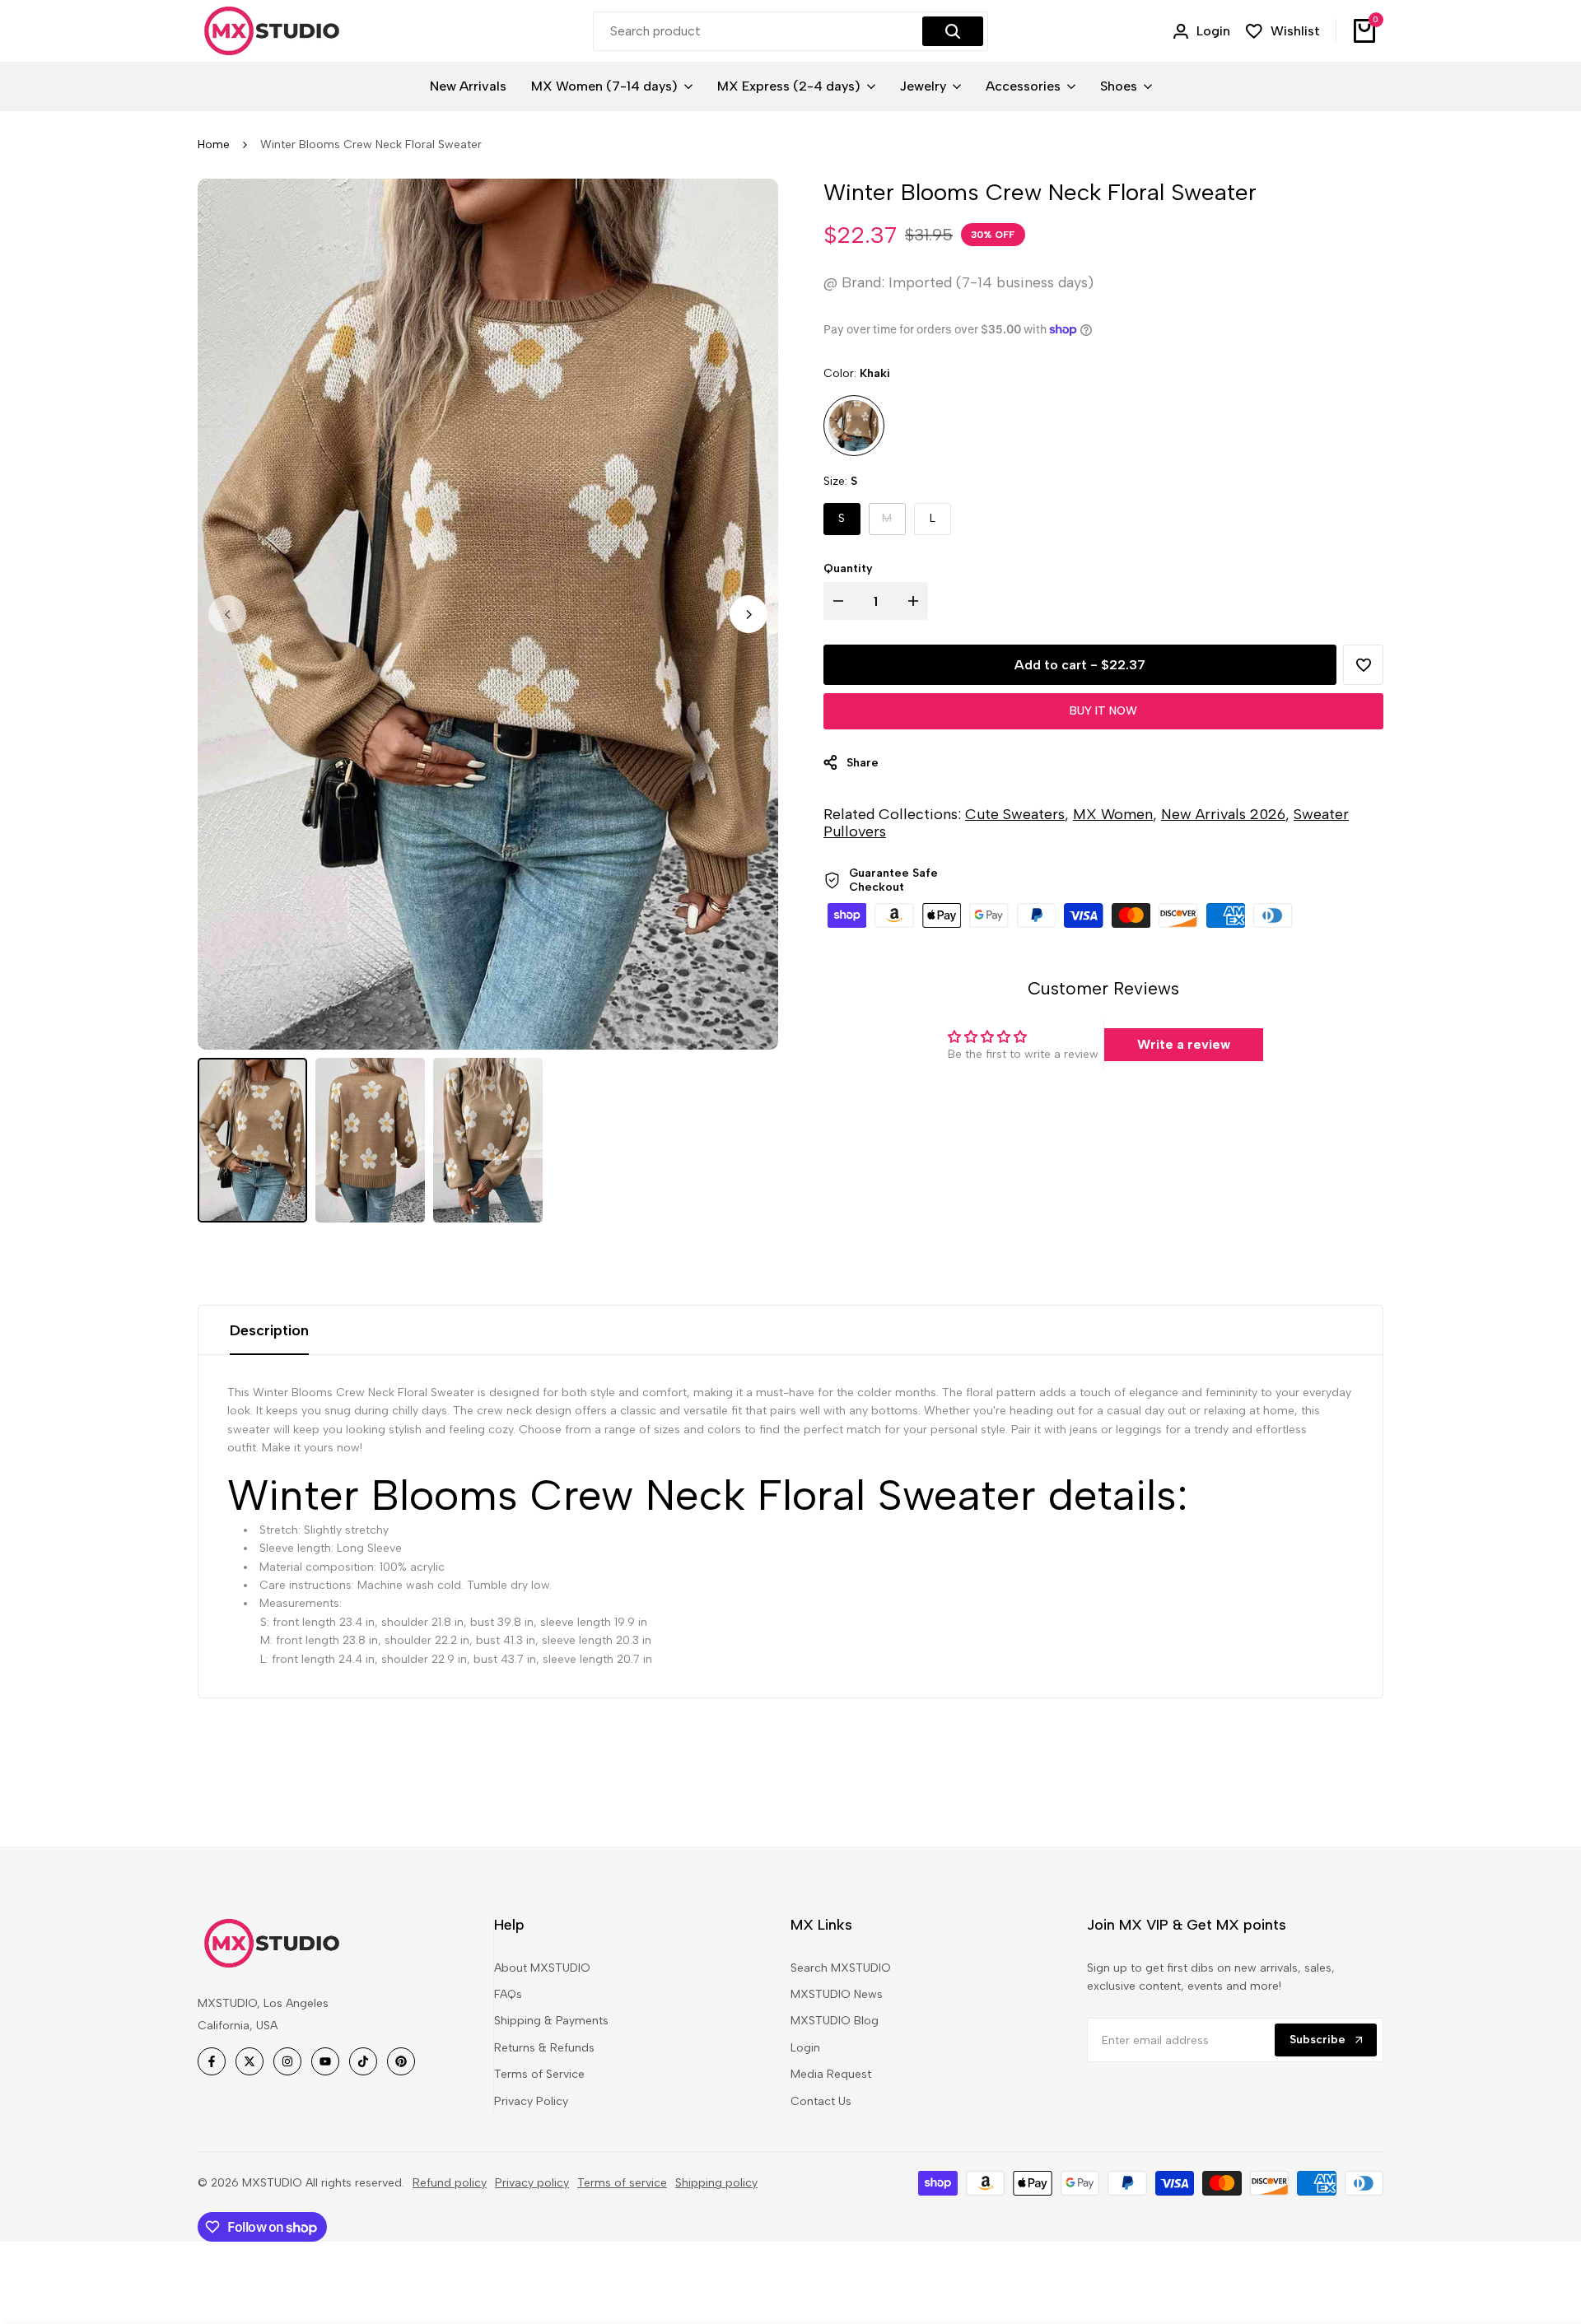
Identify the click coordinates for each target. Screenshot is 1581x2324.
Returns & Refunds (544, 2048)
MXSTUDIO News (837, 1994)
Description (269, 1330)
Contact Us (821, 2101)
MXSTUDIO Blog (835, 2021)
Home (214, 144)
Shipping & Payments (551, 2021)
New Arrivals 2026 (1223, 814)
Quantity (848, 568)
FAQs (508, 1994)
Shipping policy (716, 2183)
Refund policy (450, 2183)
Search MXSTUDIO (841, 1968)
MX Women (1113, 814)
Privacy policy (532, 2183)
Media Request (831, 2074)
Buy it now (1103, 711)
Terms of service (622, 2183)
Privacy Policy (531, 2101)
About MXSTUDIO (542, 1968)
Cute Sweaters (1015, 814)
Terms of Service (539, 2074)
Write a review (1184, 1044)
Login (805, 2048)
